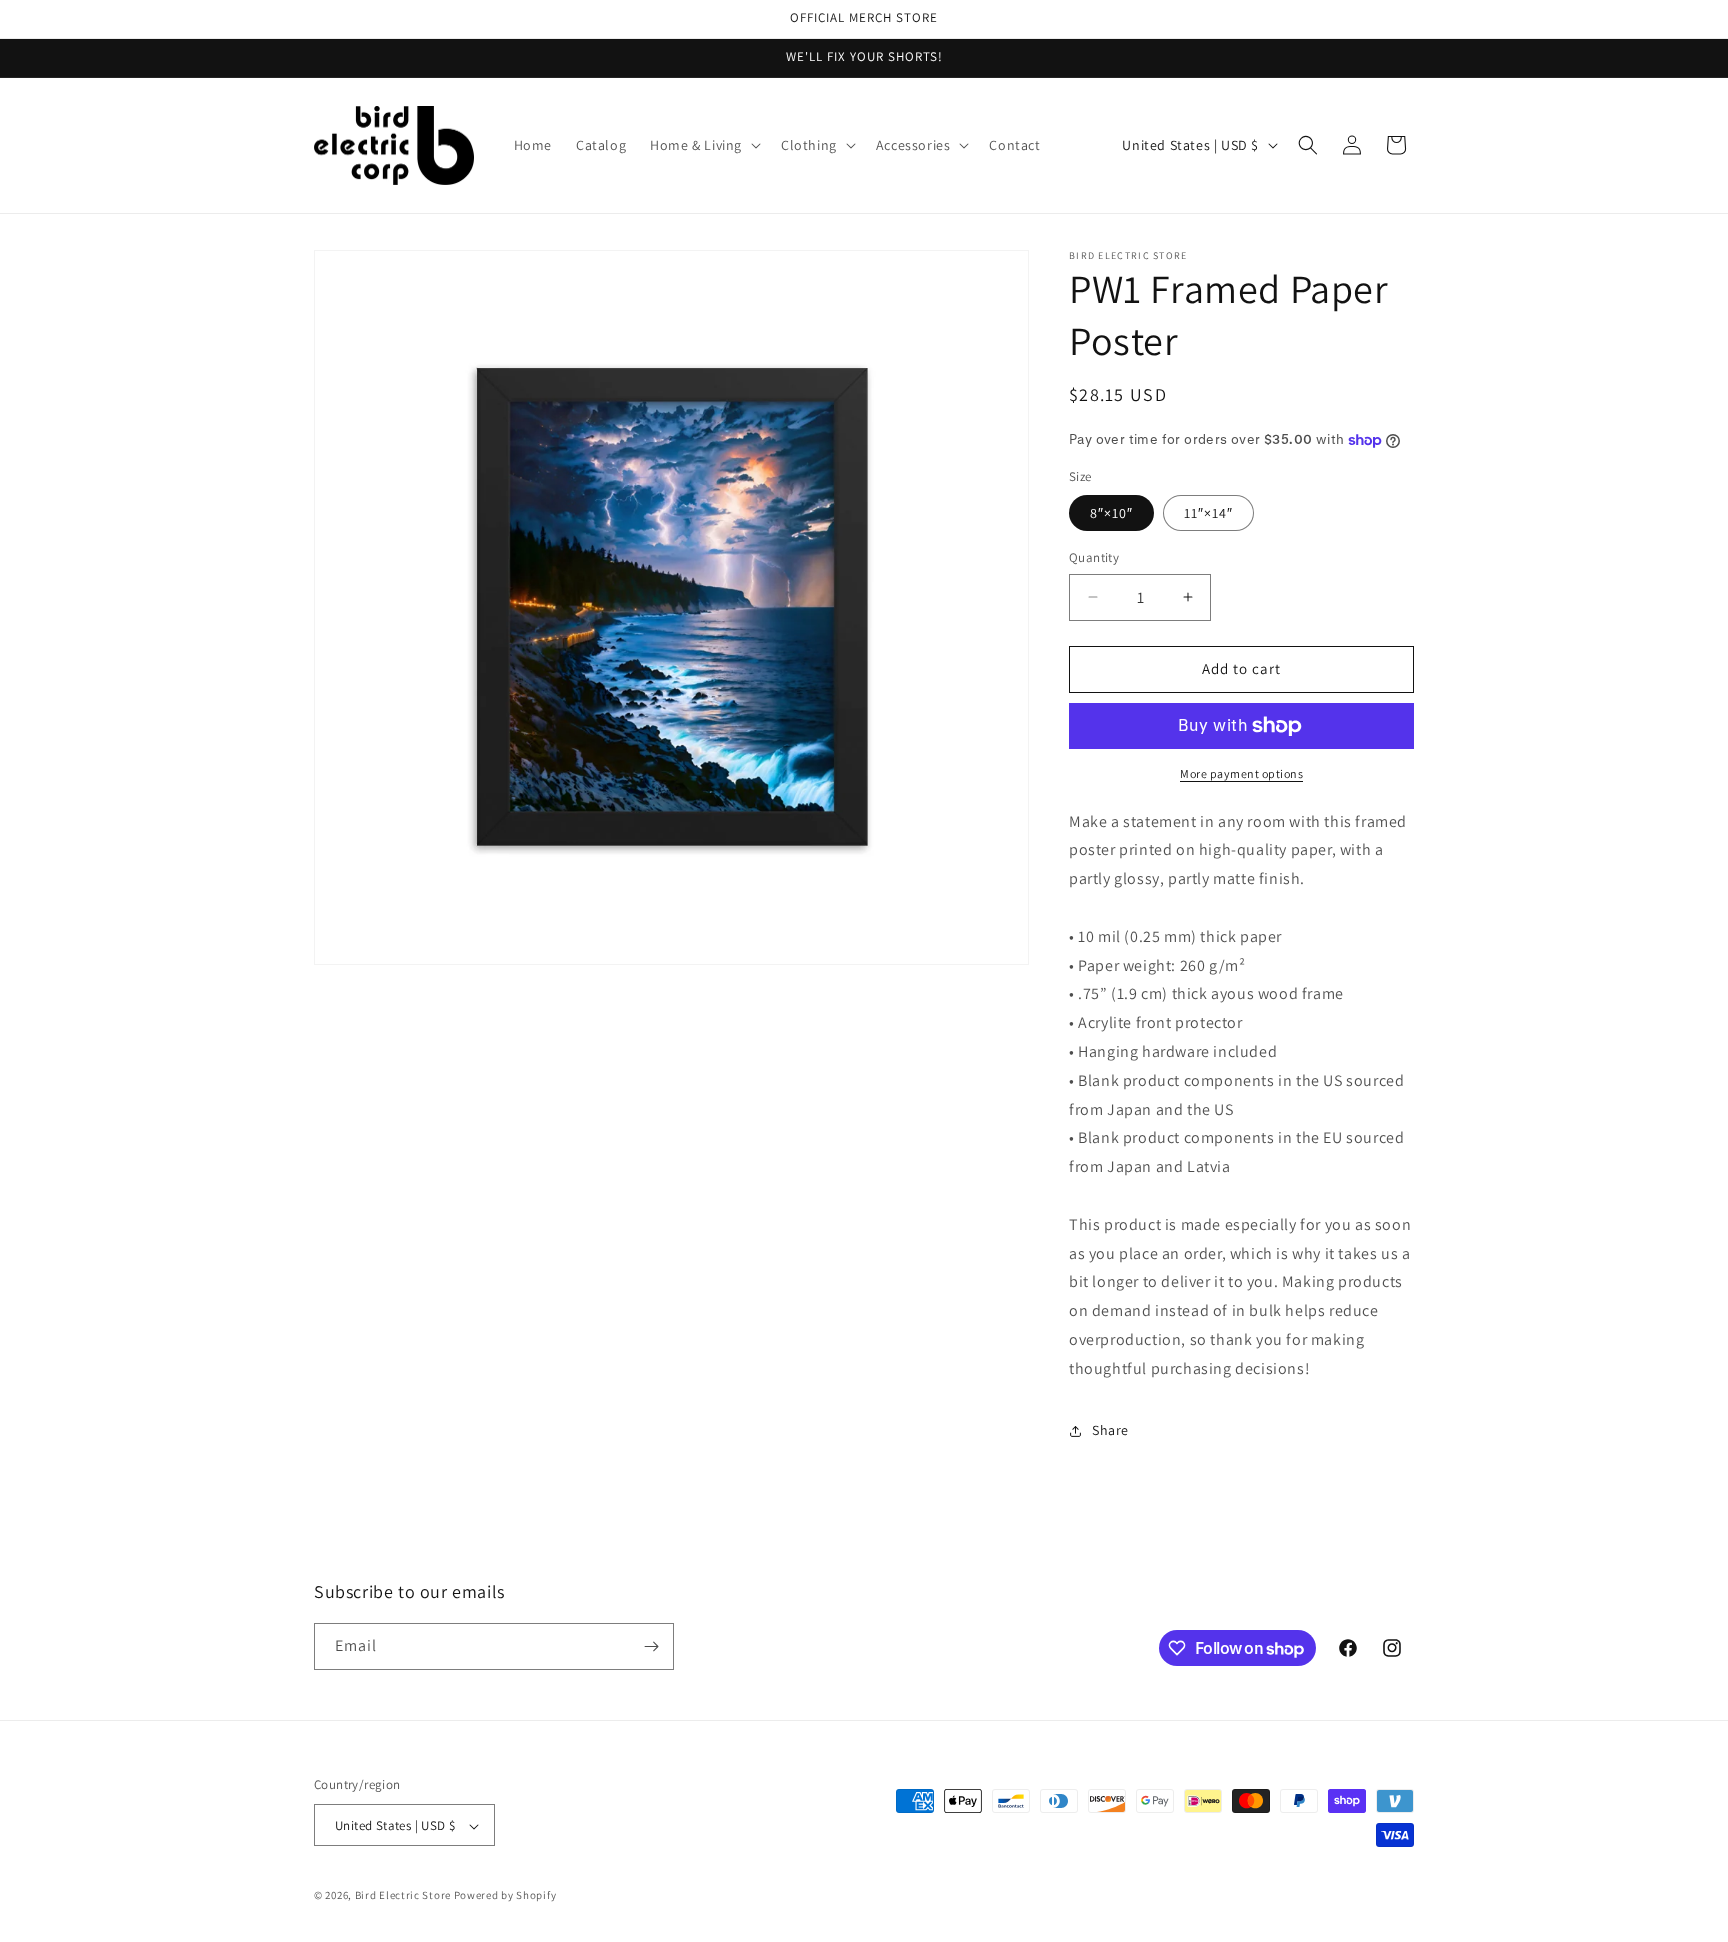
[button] (703, 145)
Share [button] (1110, 1430)
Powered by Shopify (505, 1896)
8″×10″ (1111, 513)
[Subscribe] (651, 1646)
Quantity (1094, 557)
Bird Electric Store (403, 1896)
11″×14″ (1208, 513)
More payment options (1241, 773)
